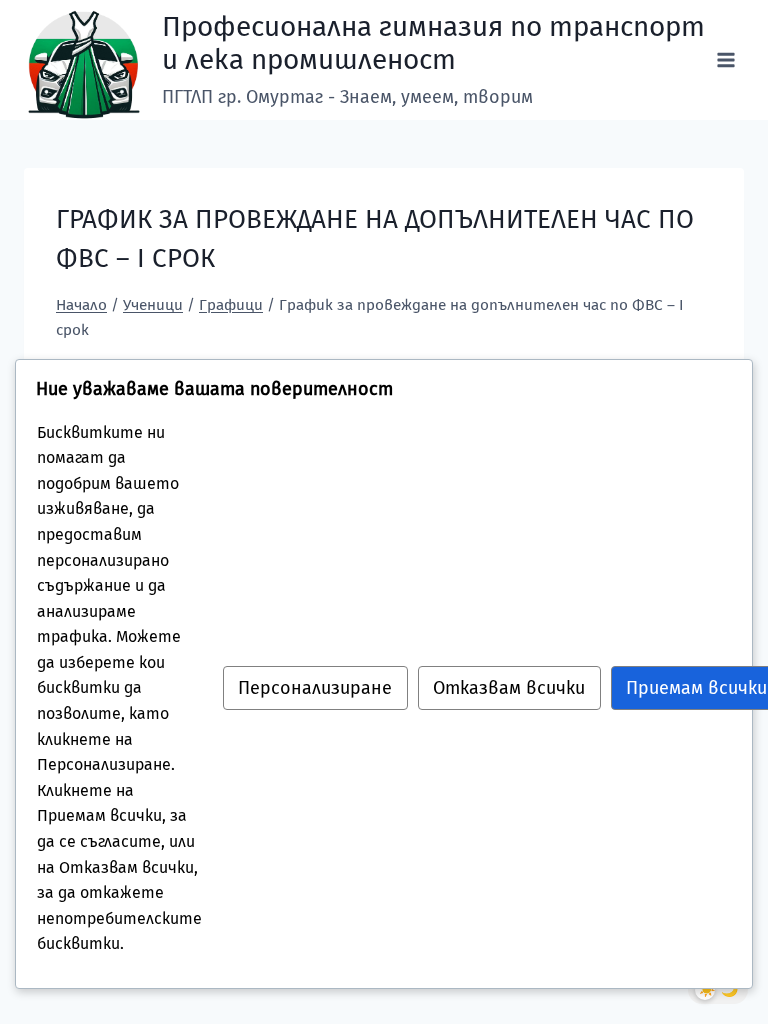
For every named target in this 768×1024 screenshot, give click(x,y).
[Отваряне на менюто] (725, 59)
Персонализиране (315, 688)
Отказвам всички (509, 688)
